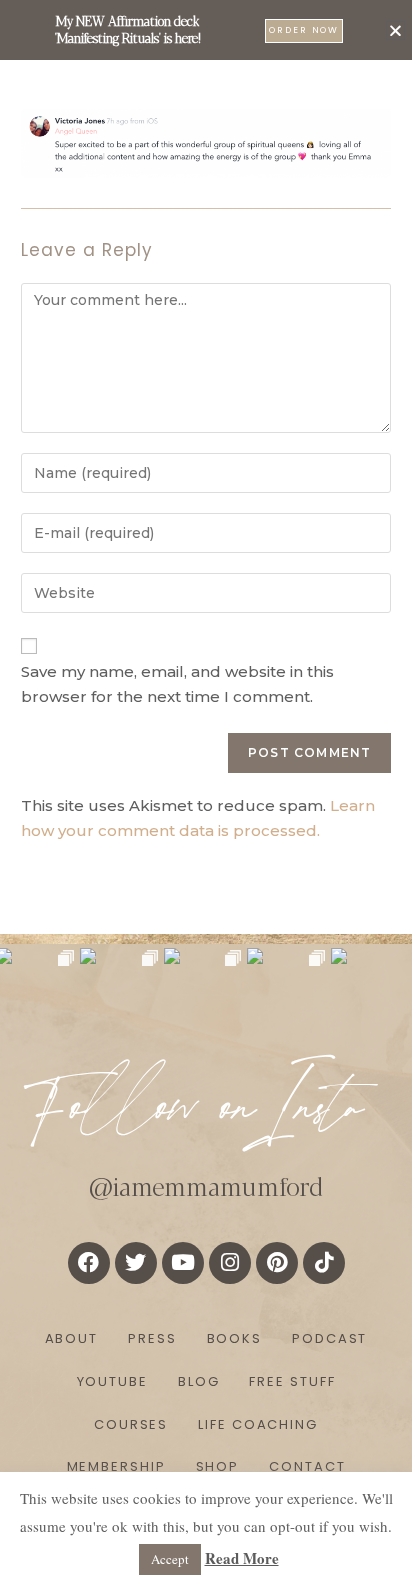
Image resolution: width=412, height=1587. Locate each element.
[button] (395, 30)
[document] (206, 793)
